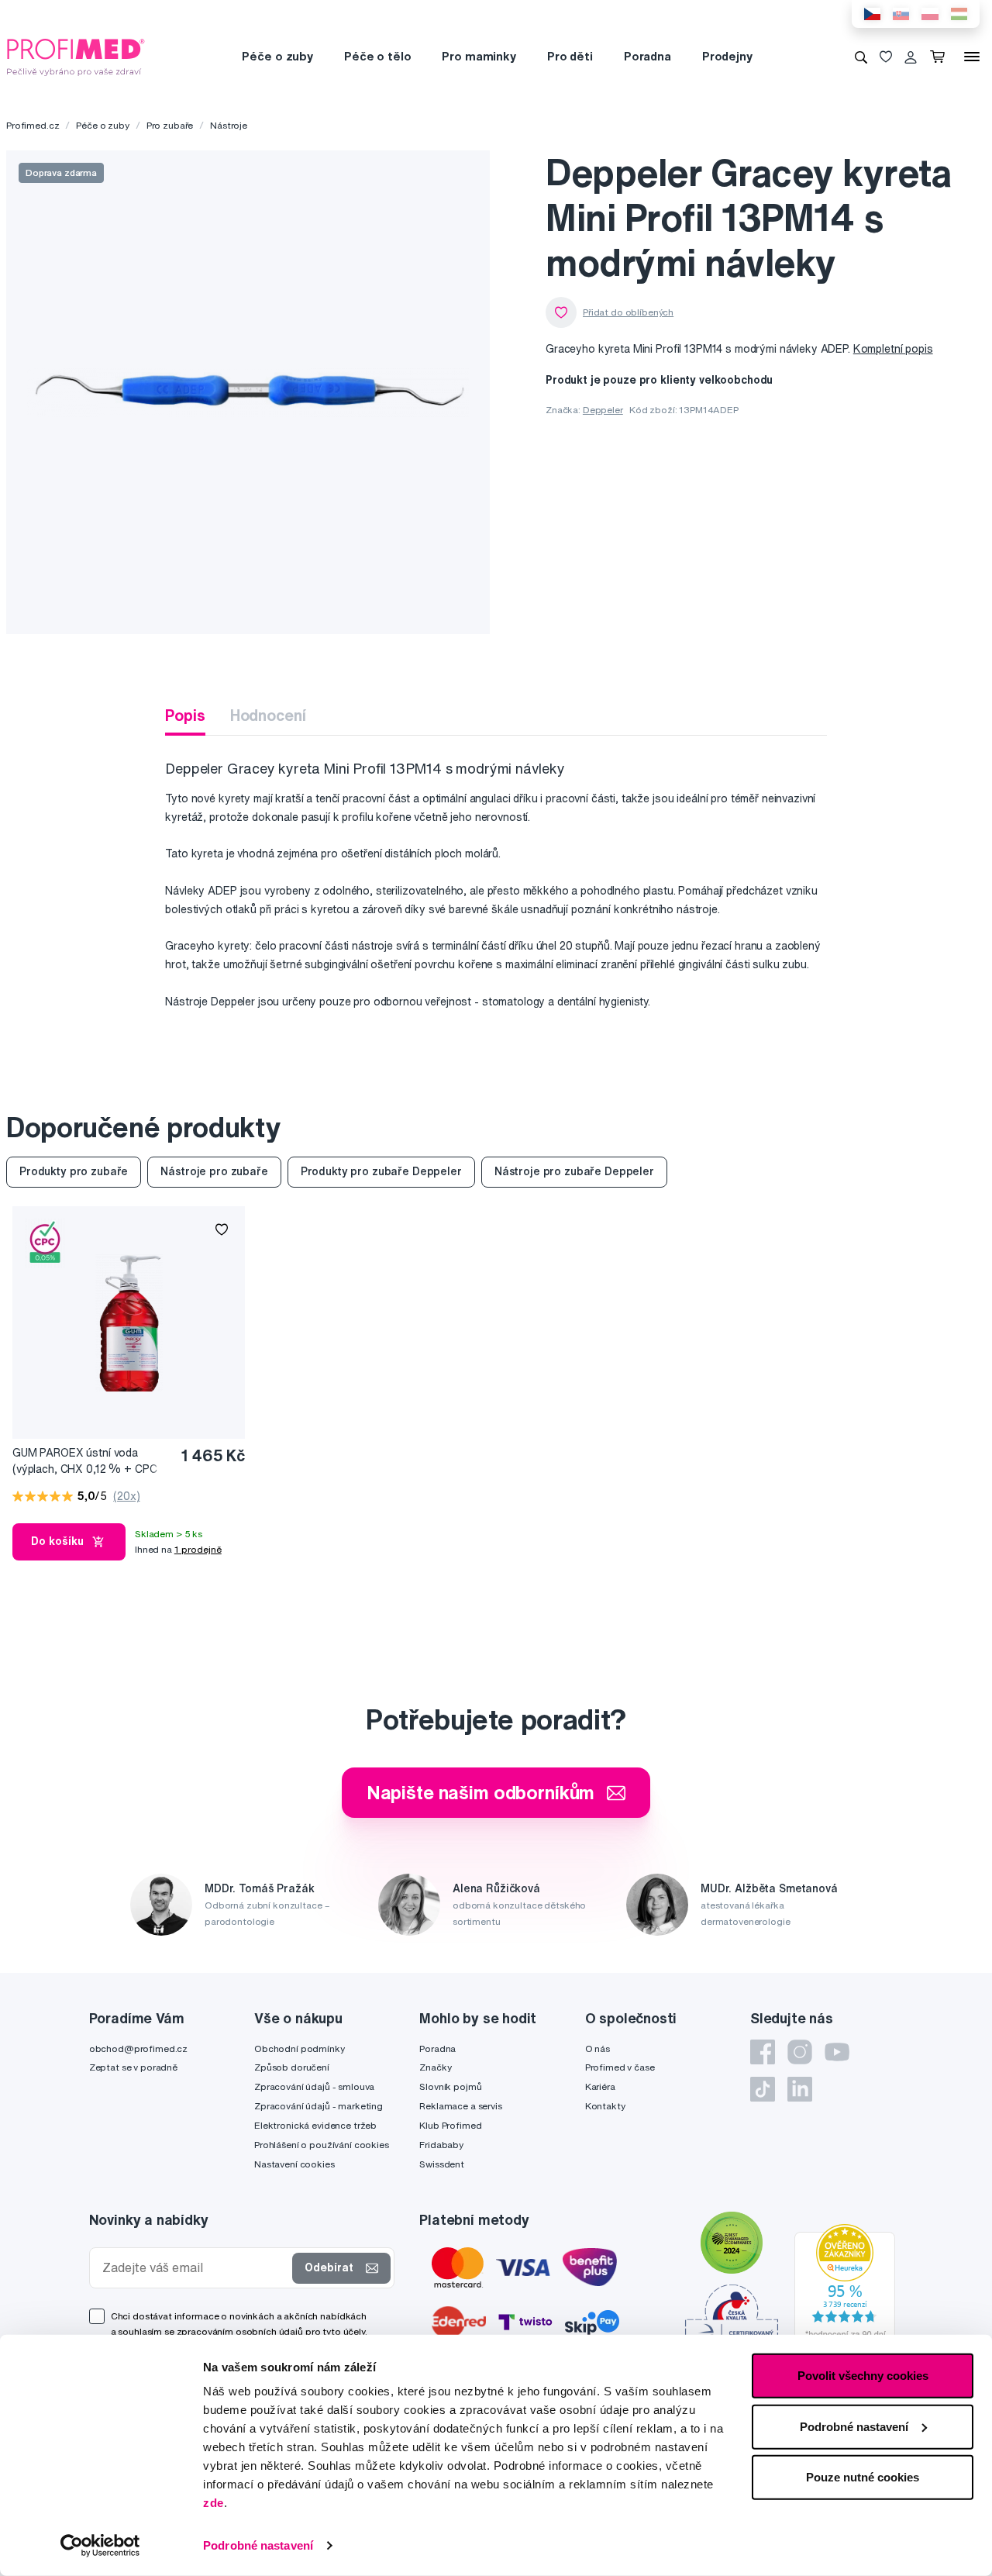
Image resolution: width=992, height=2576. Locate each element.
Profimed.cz (33, 125)
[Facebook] (763, 2052)
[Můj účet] (911, 57)
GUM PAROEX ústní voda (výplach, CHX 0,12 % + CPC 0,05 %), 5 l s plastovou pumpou (84, 1462)
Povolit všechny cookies (863, 2376)
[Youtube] (837, 2052)
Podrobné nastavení (258, 2545)
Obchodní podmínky (300, 2048)
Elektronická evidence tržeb (315, 2125)
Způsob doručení (292, 2067)
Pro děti (570, 56)
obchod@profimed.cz (138, 2048)
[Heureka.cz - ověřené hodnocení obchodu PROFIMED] (845, 2285)
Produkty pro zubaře (74, 1171)
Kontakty (605, 2106)
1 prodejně (198, 1549)
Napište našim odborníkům (481, 1792)
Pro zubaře (170, 125)
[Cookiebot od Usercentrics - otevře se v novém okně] (100, 2546)
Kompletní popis (893, 349)
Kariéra (600, 2086)
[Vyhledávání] (861, 57)
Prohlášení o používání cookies (322, 2145)
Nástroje (229, 125)
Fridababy (441, 2145)
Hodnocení (268, 715)
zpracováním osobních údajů (240, 2331)
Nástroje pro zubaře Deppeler (574, 1171)
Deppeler (603, 410)
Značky (435, 2067)
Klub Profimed (450, 2125)
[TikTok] (763, 2089)
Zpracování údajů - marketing (319, 2106)
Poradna (648, 56)
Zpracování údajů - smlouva (314, 2086)
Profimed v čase (620, 2067)
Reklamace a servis (460, 2106)
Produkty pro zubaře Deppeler (381, 1171)
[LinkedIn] (800, 2089)
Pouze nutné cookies (863, 2477)
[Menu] (972, 57)
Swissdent (442, 2164)
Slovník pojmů (450, 2086)
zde (214, 2503)
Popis (185, 715)
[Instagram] (800, 2052)
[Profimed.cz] (76, 56)
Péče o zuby (277, 56)
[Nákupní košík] (940, 57)
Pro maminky (479, 56)
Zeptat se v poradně (133, 2067)
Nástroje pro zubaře (214, 1171)
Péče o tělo (377, 56)
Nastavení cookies (294, 2164)
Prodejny (727, 56)
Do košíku (57, 1541)
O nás (598, 2048)
